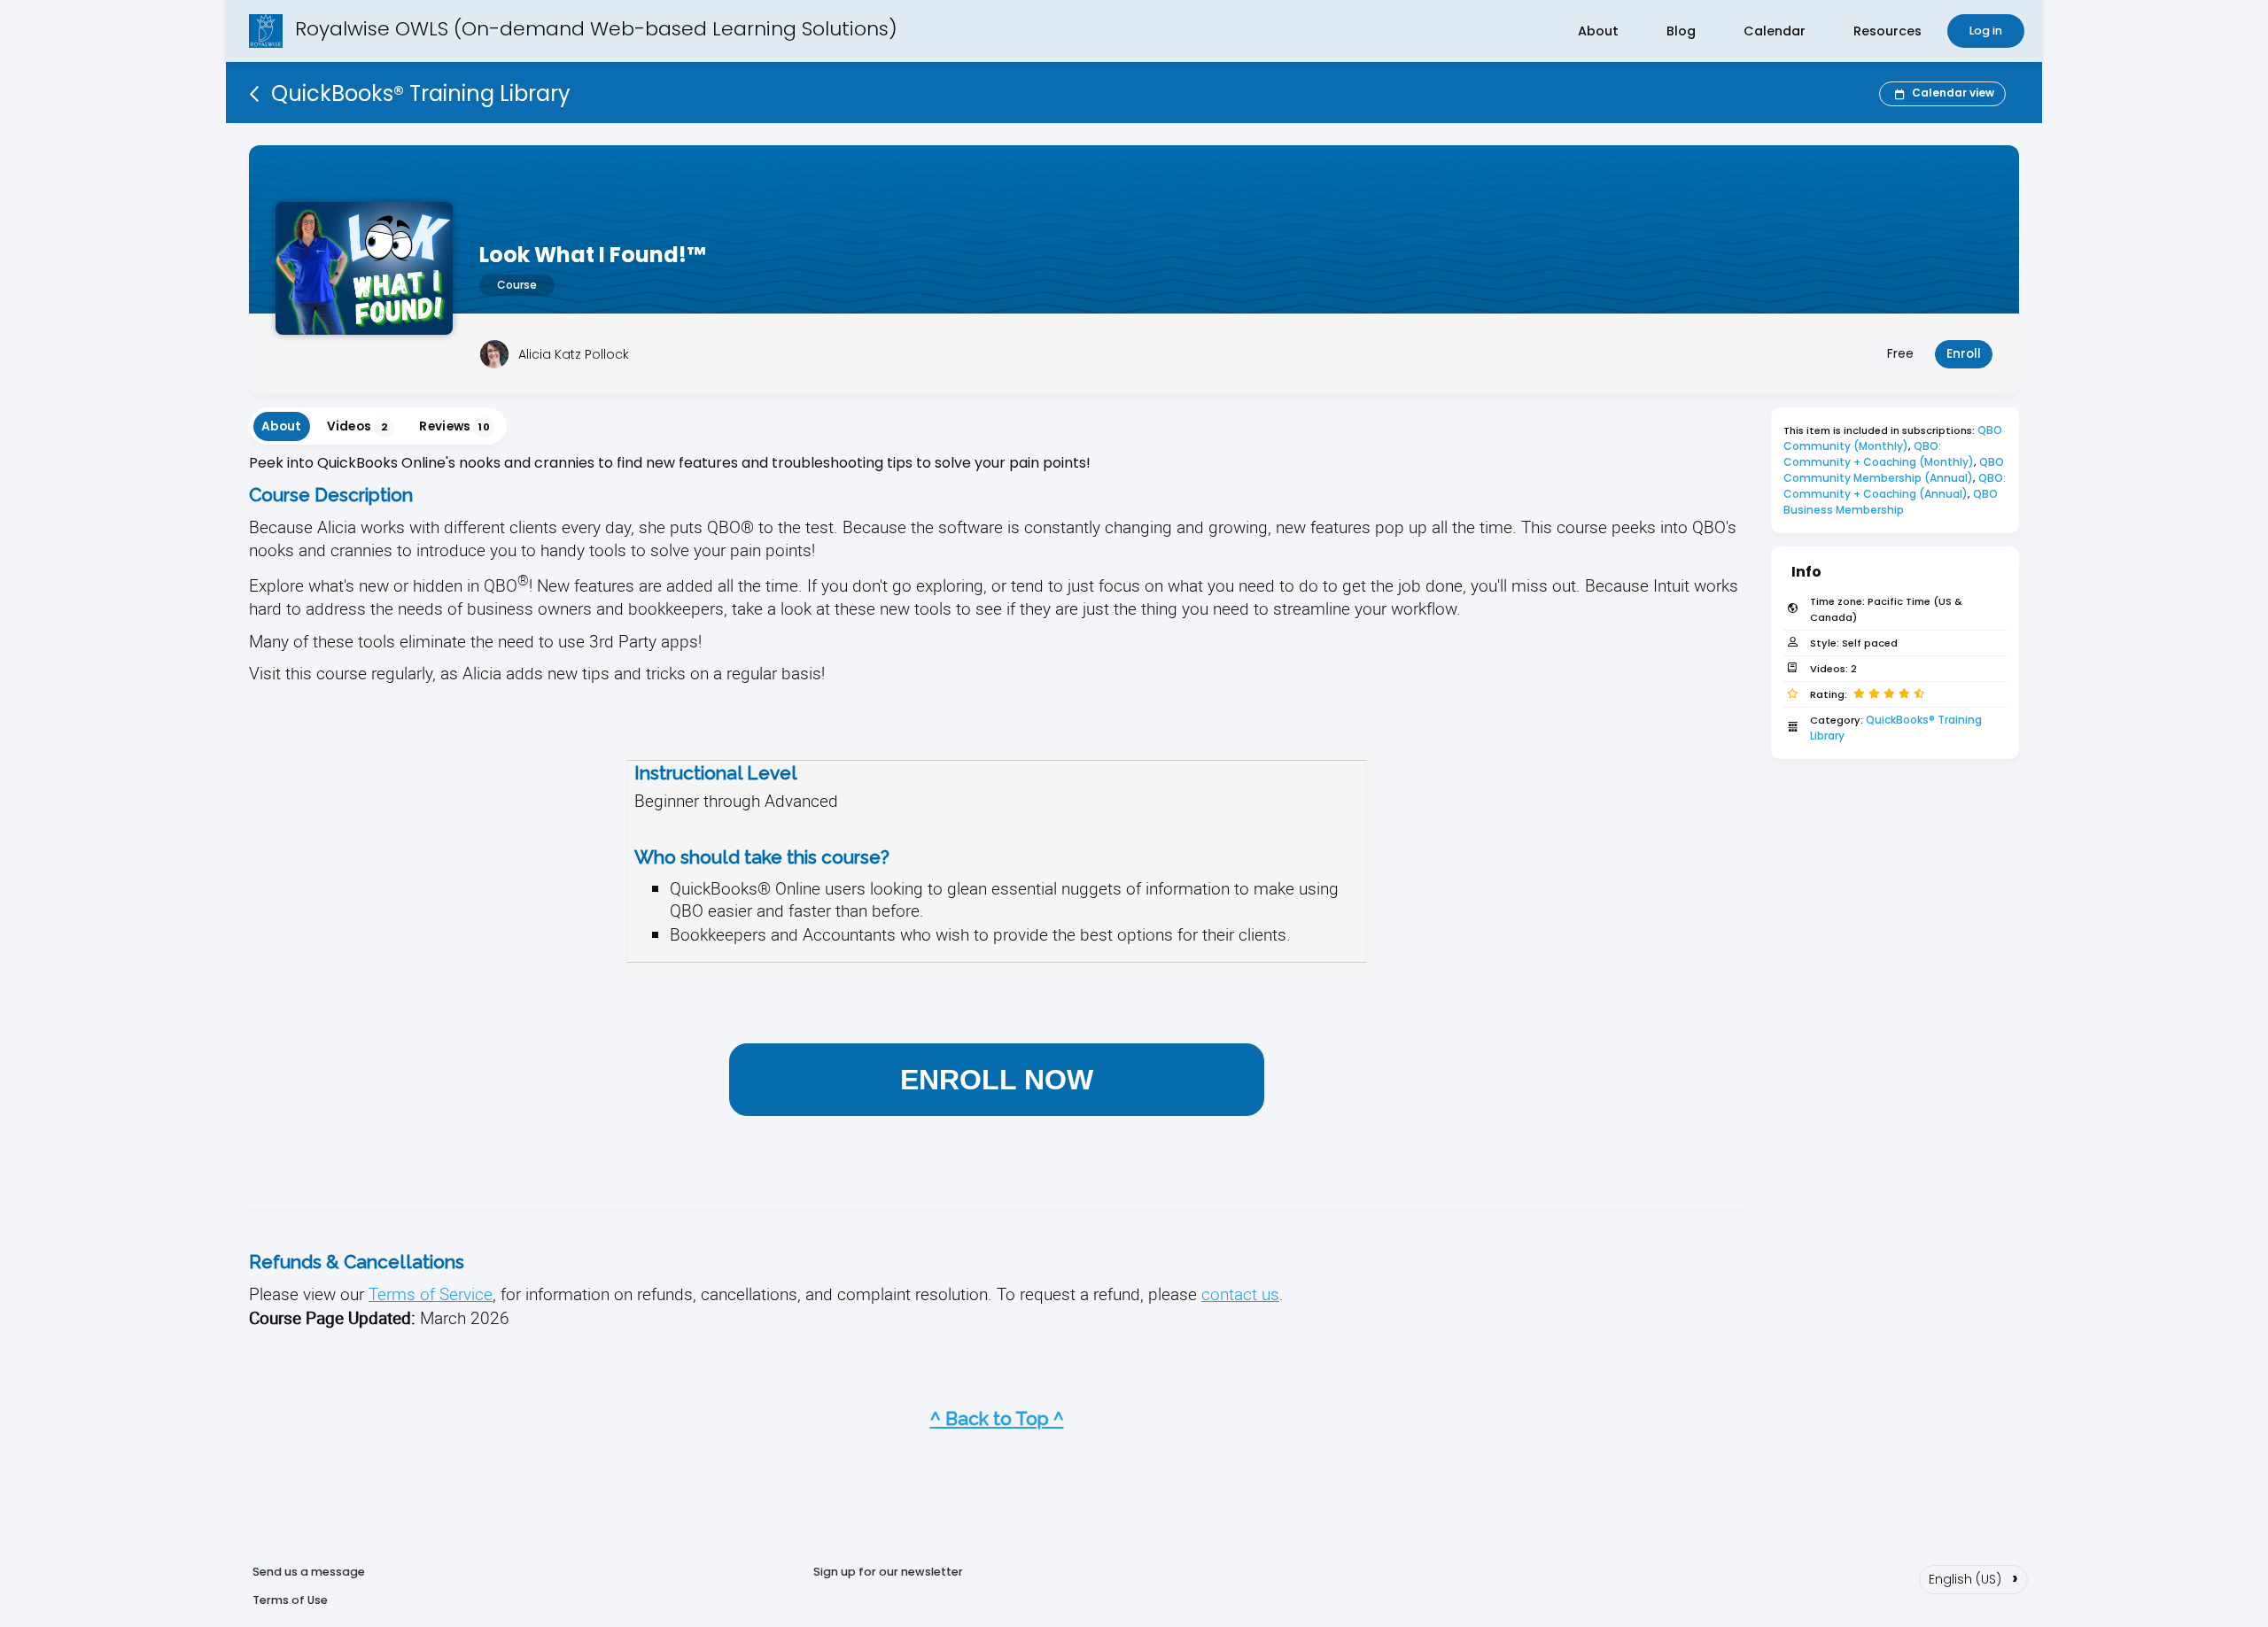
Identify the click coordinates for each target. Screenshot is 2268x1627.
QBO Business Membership (1892, 502)
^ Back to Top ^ (997, 1418)
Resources (1887, 31)
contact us (1240, 1294)
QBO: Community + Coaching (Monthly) (1879, 454)
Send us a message (309, 1572)
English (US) (1973, 1577)
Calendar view (1953, 93)
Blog (1681, 31)
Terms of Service (431, 1294)
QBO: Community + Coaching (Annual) (1896, 486)
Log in (1986, 31)
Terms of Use (290, 1600)
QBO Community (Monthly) (1894, 438)
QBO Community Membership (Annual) (1895, 470)
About (1598, 31)
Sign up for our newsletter (888, 1572)
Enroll (1964, 354)
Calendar (1775, 31)
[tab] (282, 426)
